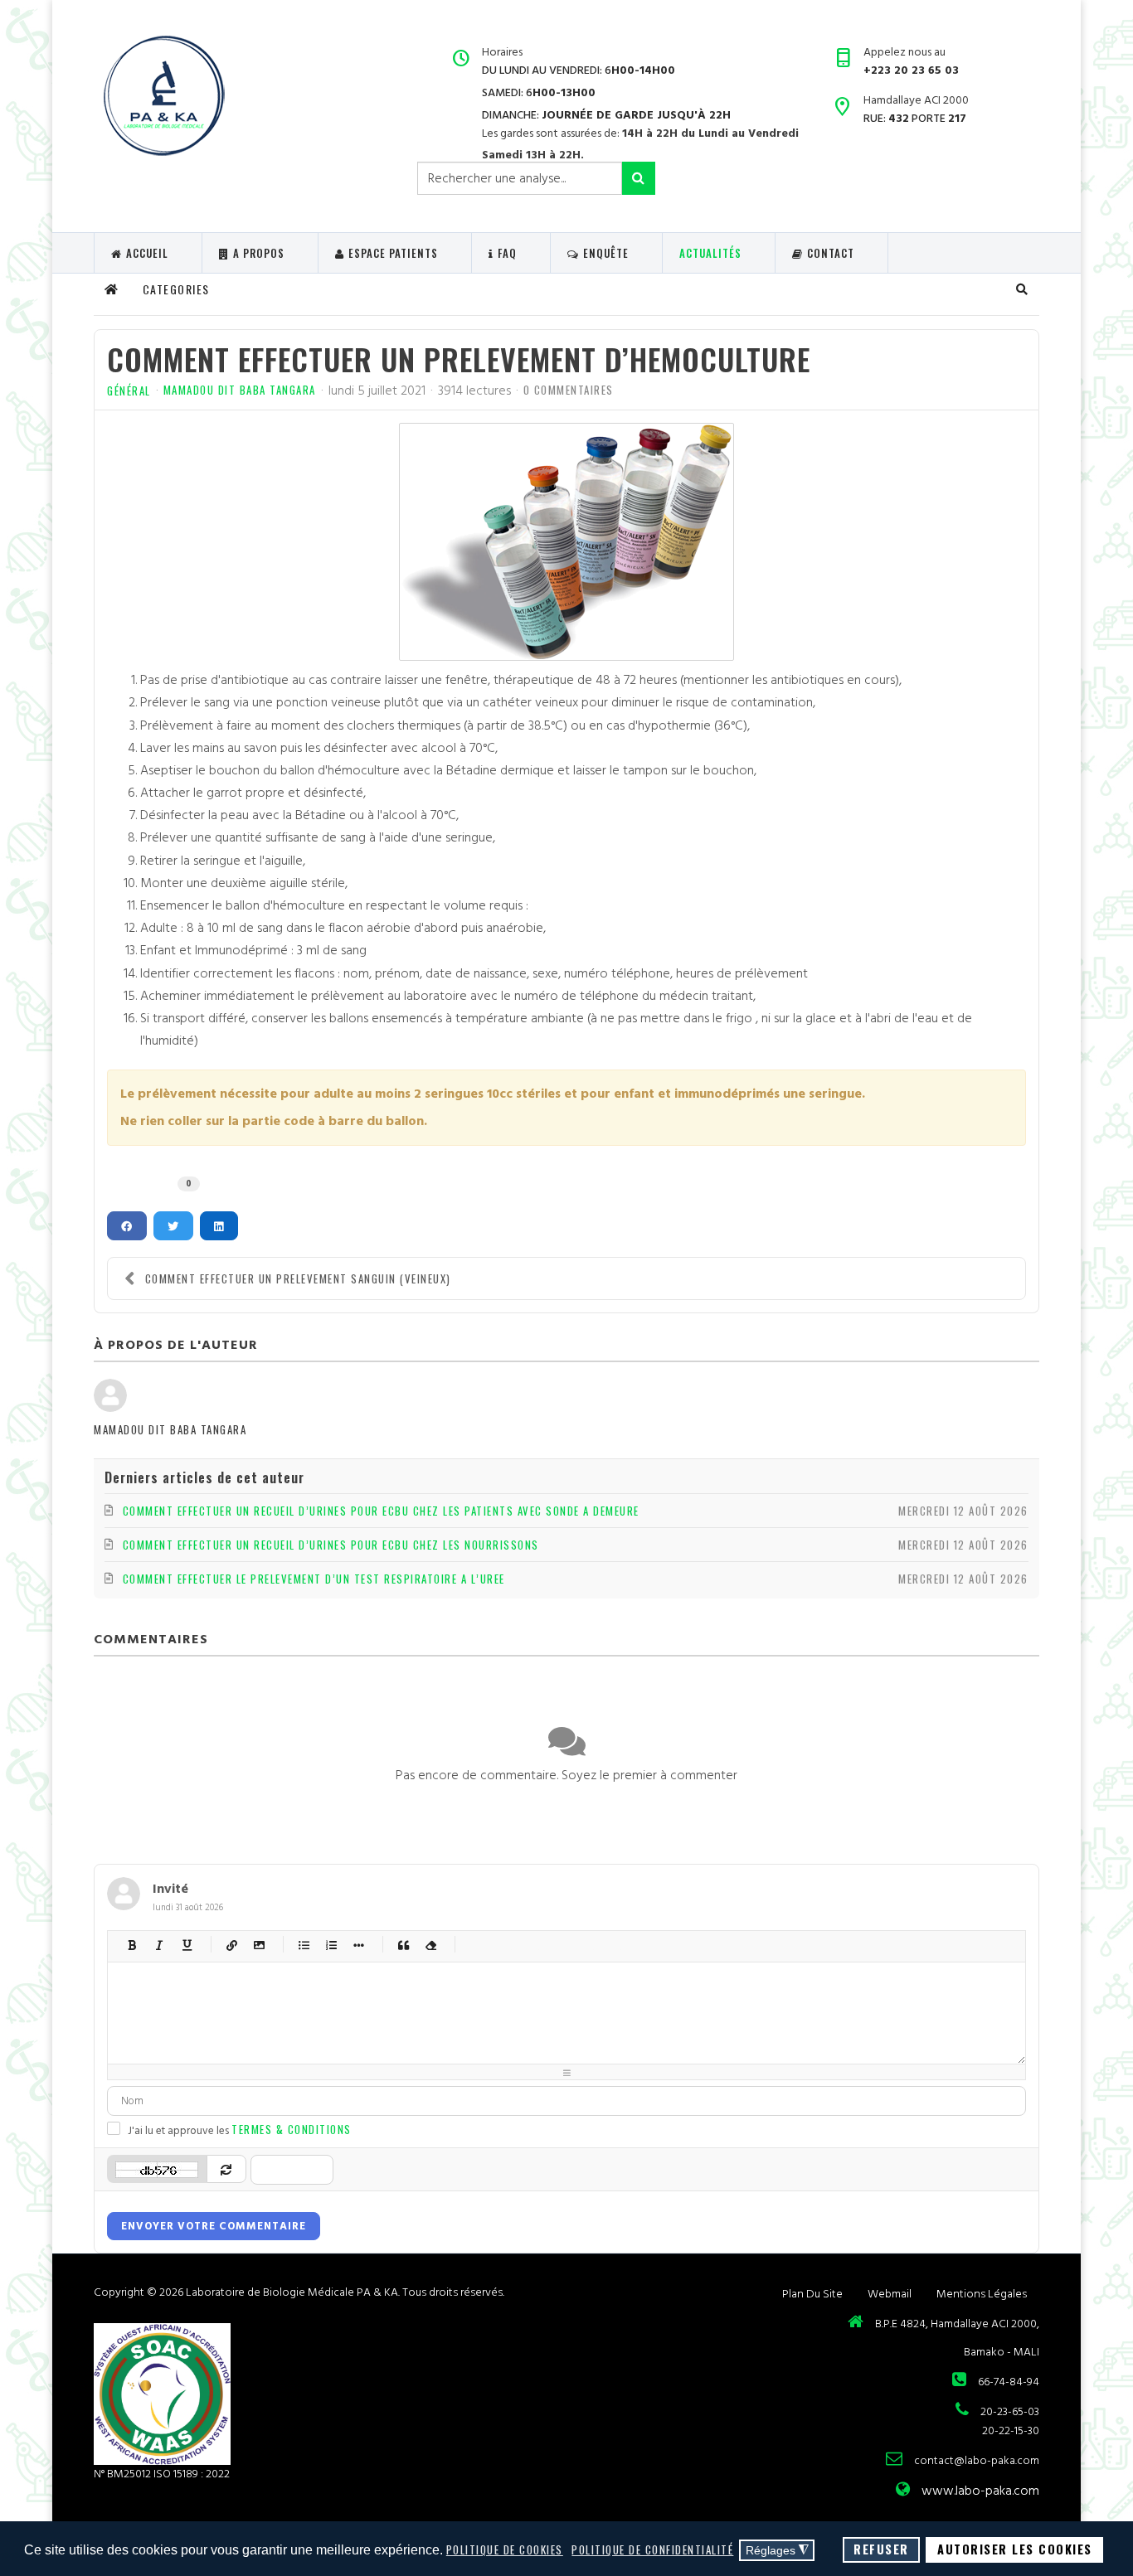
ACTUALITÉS (710, 253)
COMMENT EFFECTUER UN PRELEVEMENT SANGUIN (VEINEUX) (298, 1278)
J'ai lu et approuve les (240, 2130)
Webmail (890, 2294)
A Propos (259, 253)
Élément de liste (359, 1945)
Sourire (503, 1945)
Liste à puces (304, 1945)
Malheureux (585, 1945)
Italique (160, 1945)
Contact (831, 253)
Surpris (530, 1945)
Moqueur (558, 1945)
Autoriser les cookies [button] (1015, 2549)
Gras (132, 1945)
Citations (404, 1945)
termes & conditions (292, 2129)
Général (129, 391)
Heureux (476, 1945)
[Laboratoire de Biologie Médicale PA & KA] (163, 95)
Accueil (147, 253)
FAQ (507, 253)
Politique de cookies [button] (505, 2549)
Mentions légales (982, 2294)
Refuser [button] (881, 2549)
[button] (1023, 289)
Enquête (606, 253)
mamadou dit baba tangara (240, 390)
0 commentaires (569, 390)
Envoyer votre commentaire (214, 2226)
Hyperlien (232, 1945)
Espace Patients (393, 253)
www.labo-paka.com (980, 2491)
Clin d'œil (613, 1945)
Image (259, 1945)
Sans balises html (431, 1945)
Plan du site (812, 2294)
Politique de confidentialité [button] (652, 2549)
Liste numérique (331, 1945)
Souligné (187, 1945)
